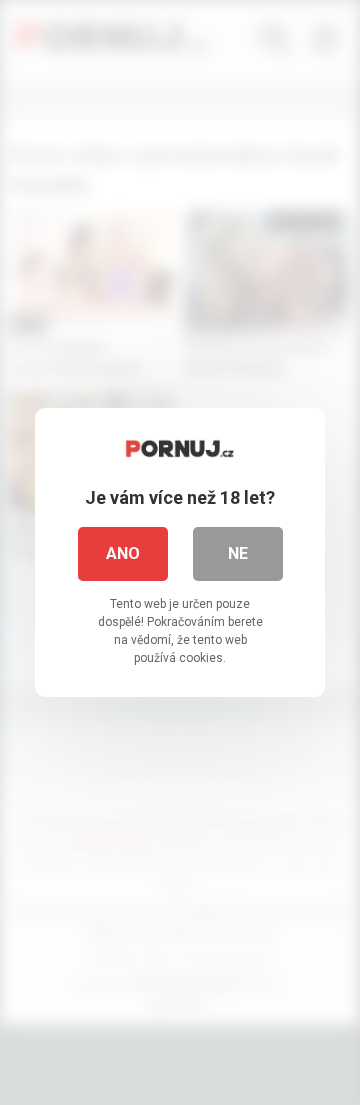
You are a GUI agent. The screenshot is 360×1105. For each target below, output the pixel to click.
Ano (123, 553)
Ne (238, 553)
